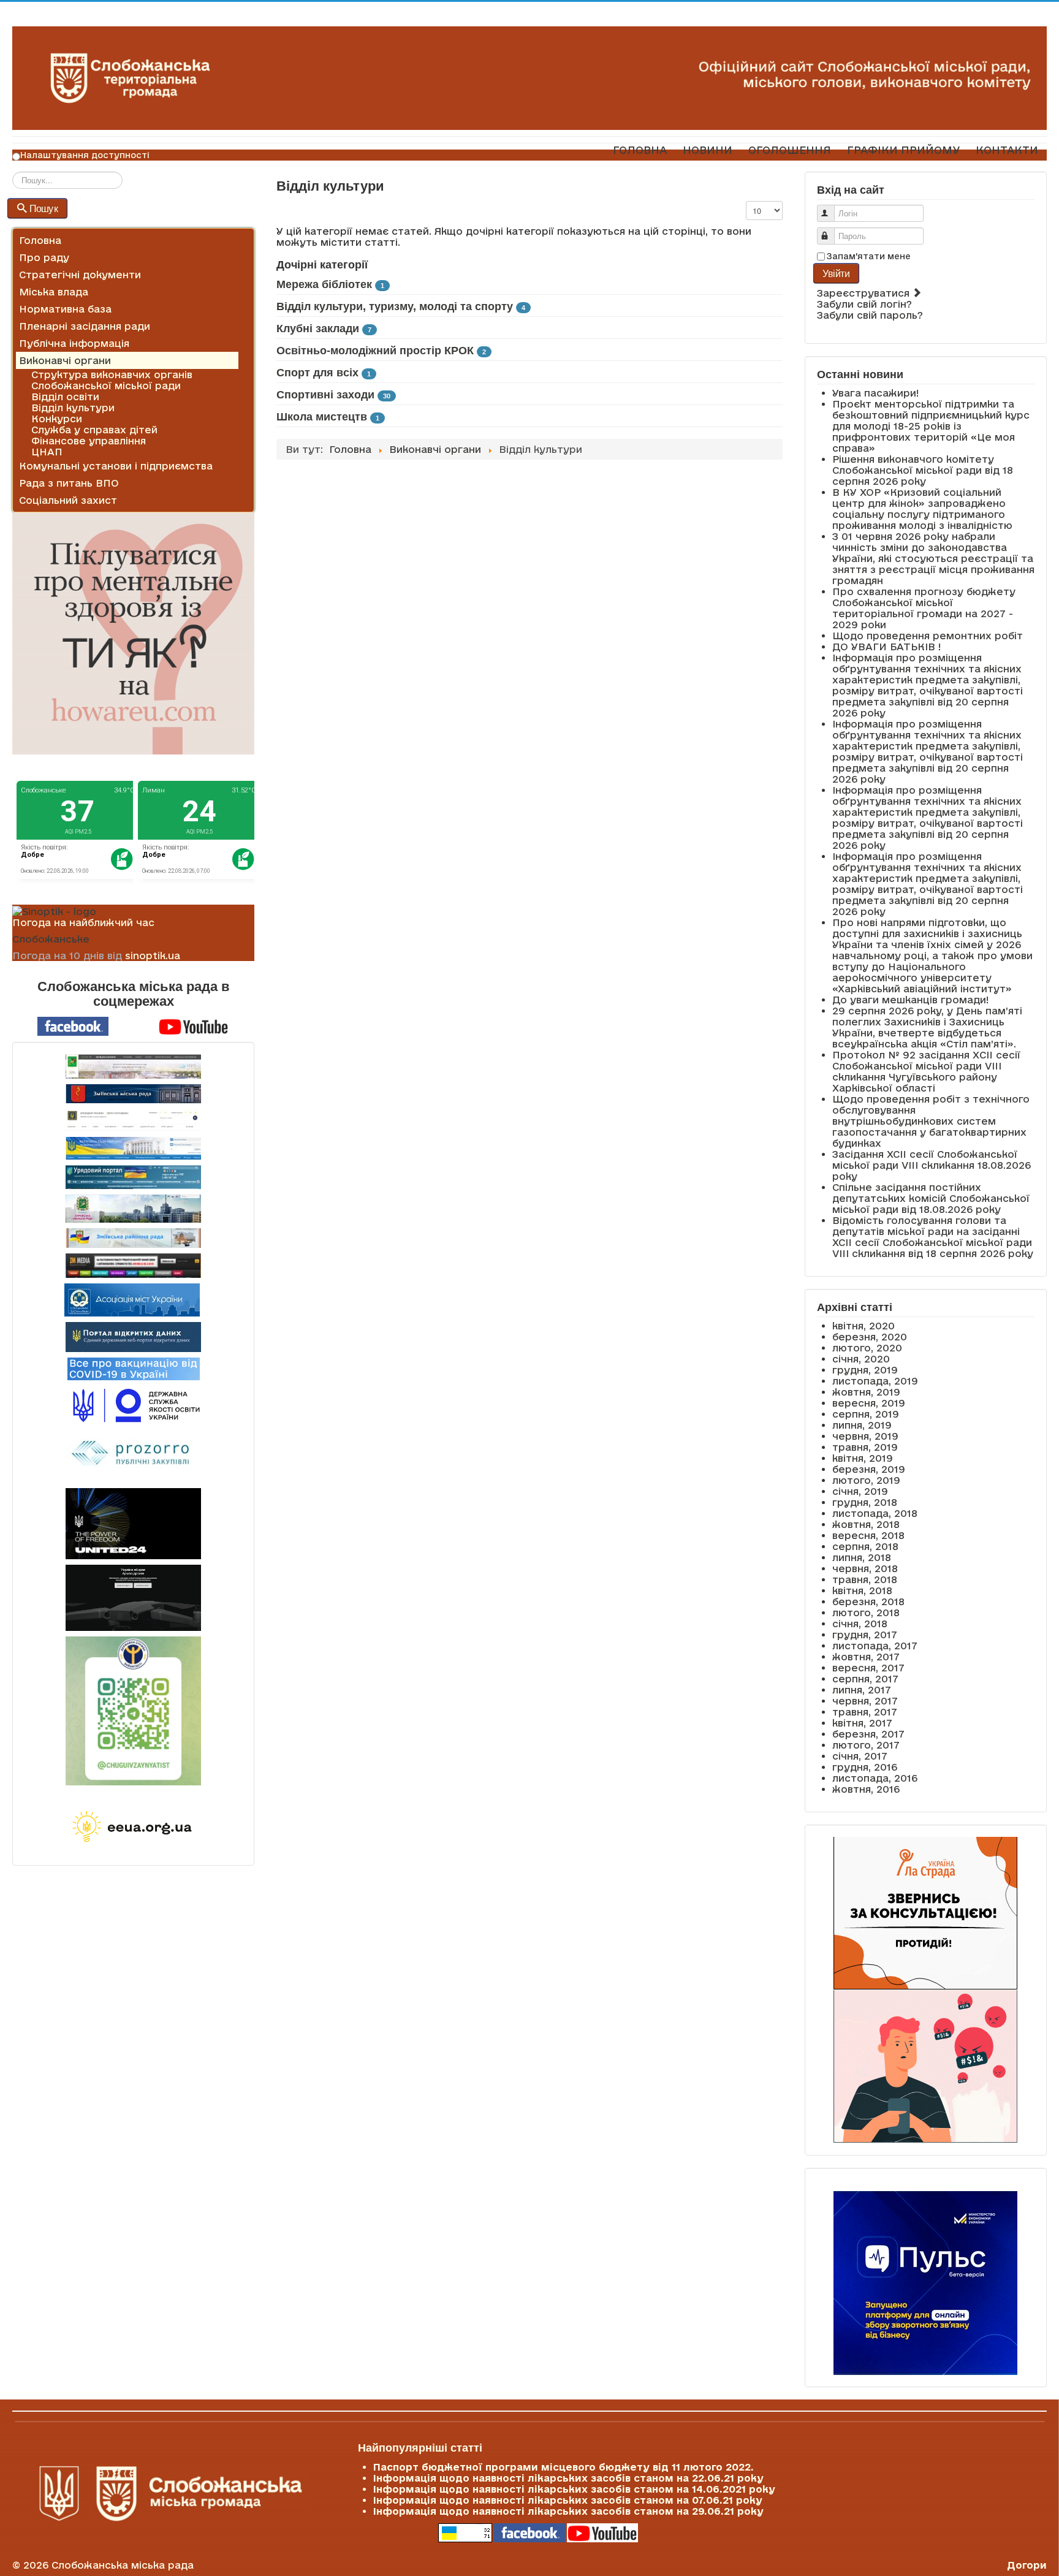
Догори (1027, 2565)
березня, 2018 (868, 1601)
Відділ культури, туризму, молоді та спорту (395, 306)
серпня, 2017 (865, 1679)
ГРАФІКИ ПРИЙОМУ (903, 150)
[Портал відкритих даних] (133, 1336)
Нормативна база (65, 309)
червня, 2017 (865, 1701)
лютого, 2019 (866, 1480)
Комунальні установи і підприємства (116, 466)
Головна (40, 240)
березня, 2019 (869, 1469)
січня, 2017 (860, 1756)
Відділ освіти (65, 397)
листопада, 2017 (875, 1646)
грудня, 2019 (865, 1370)
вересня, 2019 (869, 1403)
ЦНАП (47, 452)
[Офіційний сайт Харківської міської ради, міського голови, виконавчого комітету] (133, 1066)
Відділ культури (73, 408)
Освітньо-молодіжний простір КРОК (375, 351)
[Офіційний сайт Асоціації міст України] (132, 1299)
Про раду (44, 257)
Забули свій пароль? (870, 315)
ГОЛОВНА (640, 150)
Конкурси (57, 419)
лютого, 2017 (866, 1745)
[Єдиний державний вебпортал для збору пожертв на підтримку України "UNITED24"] (133, 1524)
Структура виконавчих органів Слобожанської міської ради (112, 380)
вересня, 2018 (868, 1535)
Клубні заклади (318, 329)
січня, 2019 (860, 1491)
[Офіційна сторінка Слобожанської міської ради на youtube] (194, 1025)
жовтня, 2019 (866, 1392)
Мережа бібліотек (324, 284)
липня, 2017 (862, 1690)
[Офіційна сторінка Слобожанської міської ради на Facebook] (73, 1025)
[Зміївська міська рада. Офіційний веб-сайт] (133, 1094)
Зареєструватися (865, 293)
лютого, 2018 (866, 1613)
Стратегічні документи (80, 275)
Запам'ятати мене (869, 256)
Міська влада (54, 292)
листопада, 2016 (875, 1778)
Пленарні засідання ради (85, 326)
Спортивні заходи (325, 395)
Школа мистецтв (322, 417)
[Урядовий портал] (133, 1177)
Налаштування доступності (85, 155)
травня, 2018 (865, 1579)
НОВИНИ (708, 150)
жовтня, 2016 (866, 1789)
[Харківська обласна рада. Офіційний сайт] (133, 1209)
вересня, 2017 (868, 1668)
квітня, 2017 (862, 1723)
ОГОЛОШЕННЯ (790, 150)
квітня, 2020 (864, 1326)
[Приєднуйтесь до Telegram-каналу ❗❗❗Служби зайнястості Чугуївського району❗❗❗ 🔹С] (133, 1711)
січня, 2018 (860, 1624)
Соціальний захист (68, 500)
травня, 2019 (865, 1447)
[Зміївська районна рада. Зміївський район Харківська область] (133, 1238)
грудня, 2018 (865, 1502)
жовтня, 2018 (866, 1524)
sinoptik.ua (153, 956)
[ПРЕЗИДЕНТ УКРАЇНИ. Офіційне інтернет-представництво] (133, 1120)
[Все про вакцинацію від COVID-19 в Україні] (134, 1368)
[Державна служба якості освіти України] (133, 1404)
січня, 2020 (861, 1359)
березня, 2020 (870, 1337)
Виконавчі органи (65, 360)
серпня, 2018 (865, 1546)
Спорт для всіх (317, 373)
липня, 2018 (862, 1557)
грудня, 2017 (865, 1635)
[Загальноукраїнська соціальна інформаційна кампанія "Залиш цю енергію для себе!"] (133, 1828)
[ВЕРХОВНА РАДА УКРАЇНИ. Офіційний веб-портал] (133, 1148)
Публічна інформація (74, 343)
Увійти (836, 273)
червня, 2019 (865, 1436)
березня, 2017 (868, 1734)
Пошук (44, 208)
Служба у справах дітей (94, 430)
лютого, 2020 (867, 1348)
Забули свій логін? (864, 304)
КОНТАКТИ (1007, 150)
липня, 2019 (862, 1425)
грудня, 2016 (865, 1767)
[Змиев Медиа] (133, 1266)
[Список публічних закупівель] (133, 1454)
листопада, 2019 (875, 1381)
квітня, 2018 (862, 1590)
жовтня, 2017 (866, 1657)
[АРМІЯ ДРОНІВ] (133, 1598)
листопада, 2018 (875, 1513)
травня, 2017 (865, 1712)
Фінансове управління (89, 441)
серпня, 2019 (866, 1414)
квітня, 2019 (863, 1458)
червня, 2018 (865, 1568)
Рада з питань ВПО (69, 483)
